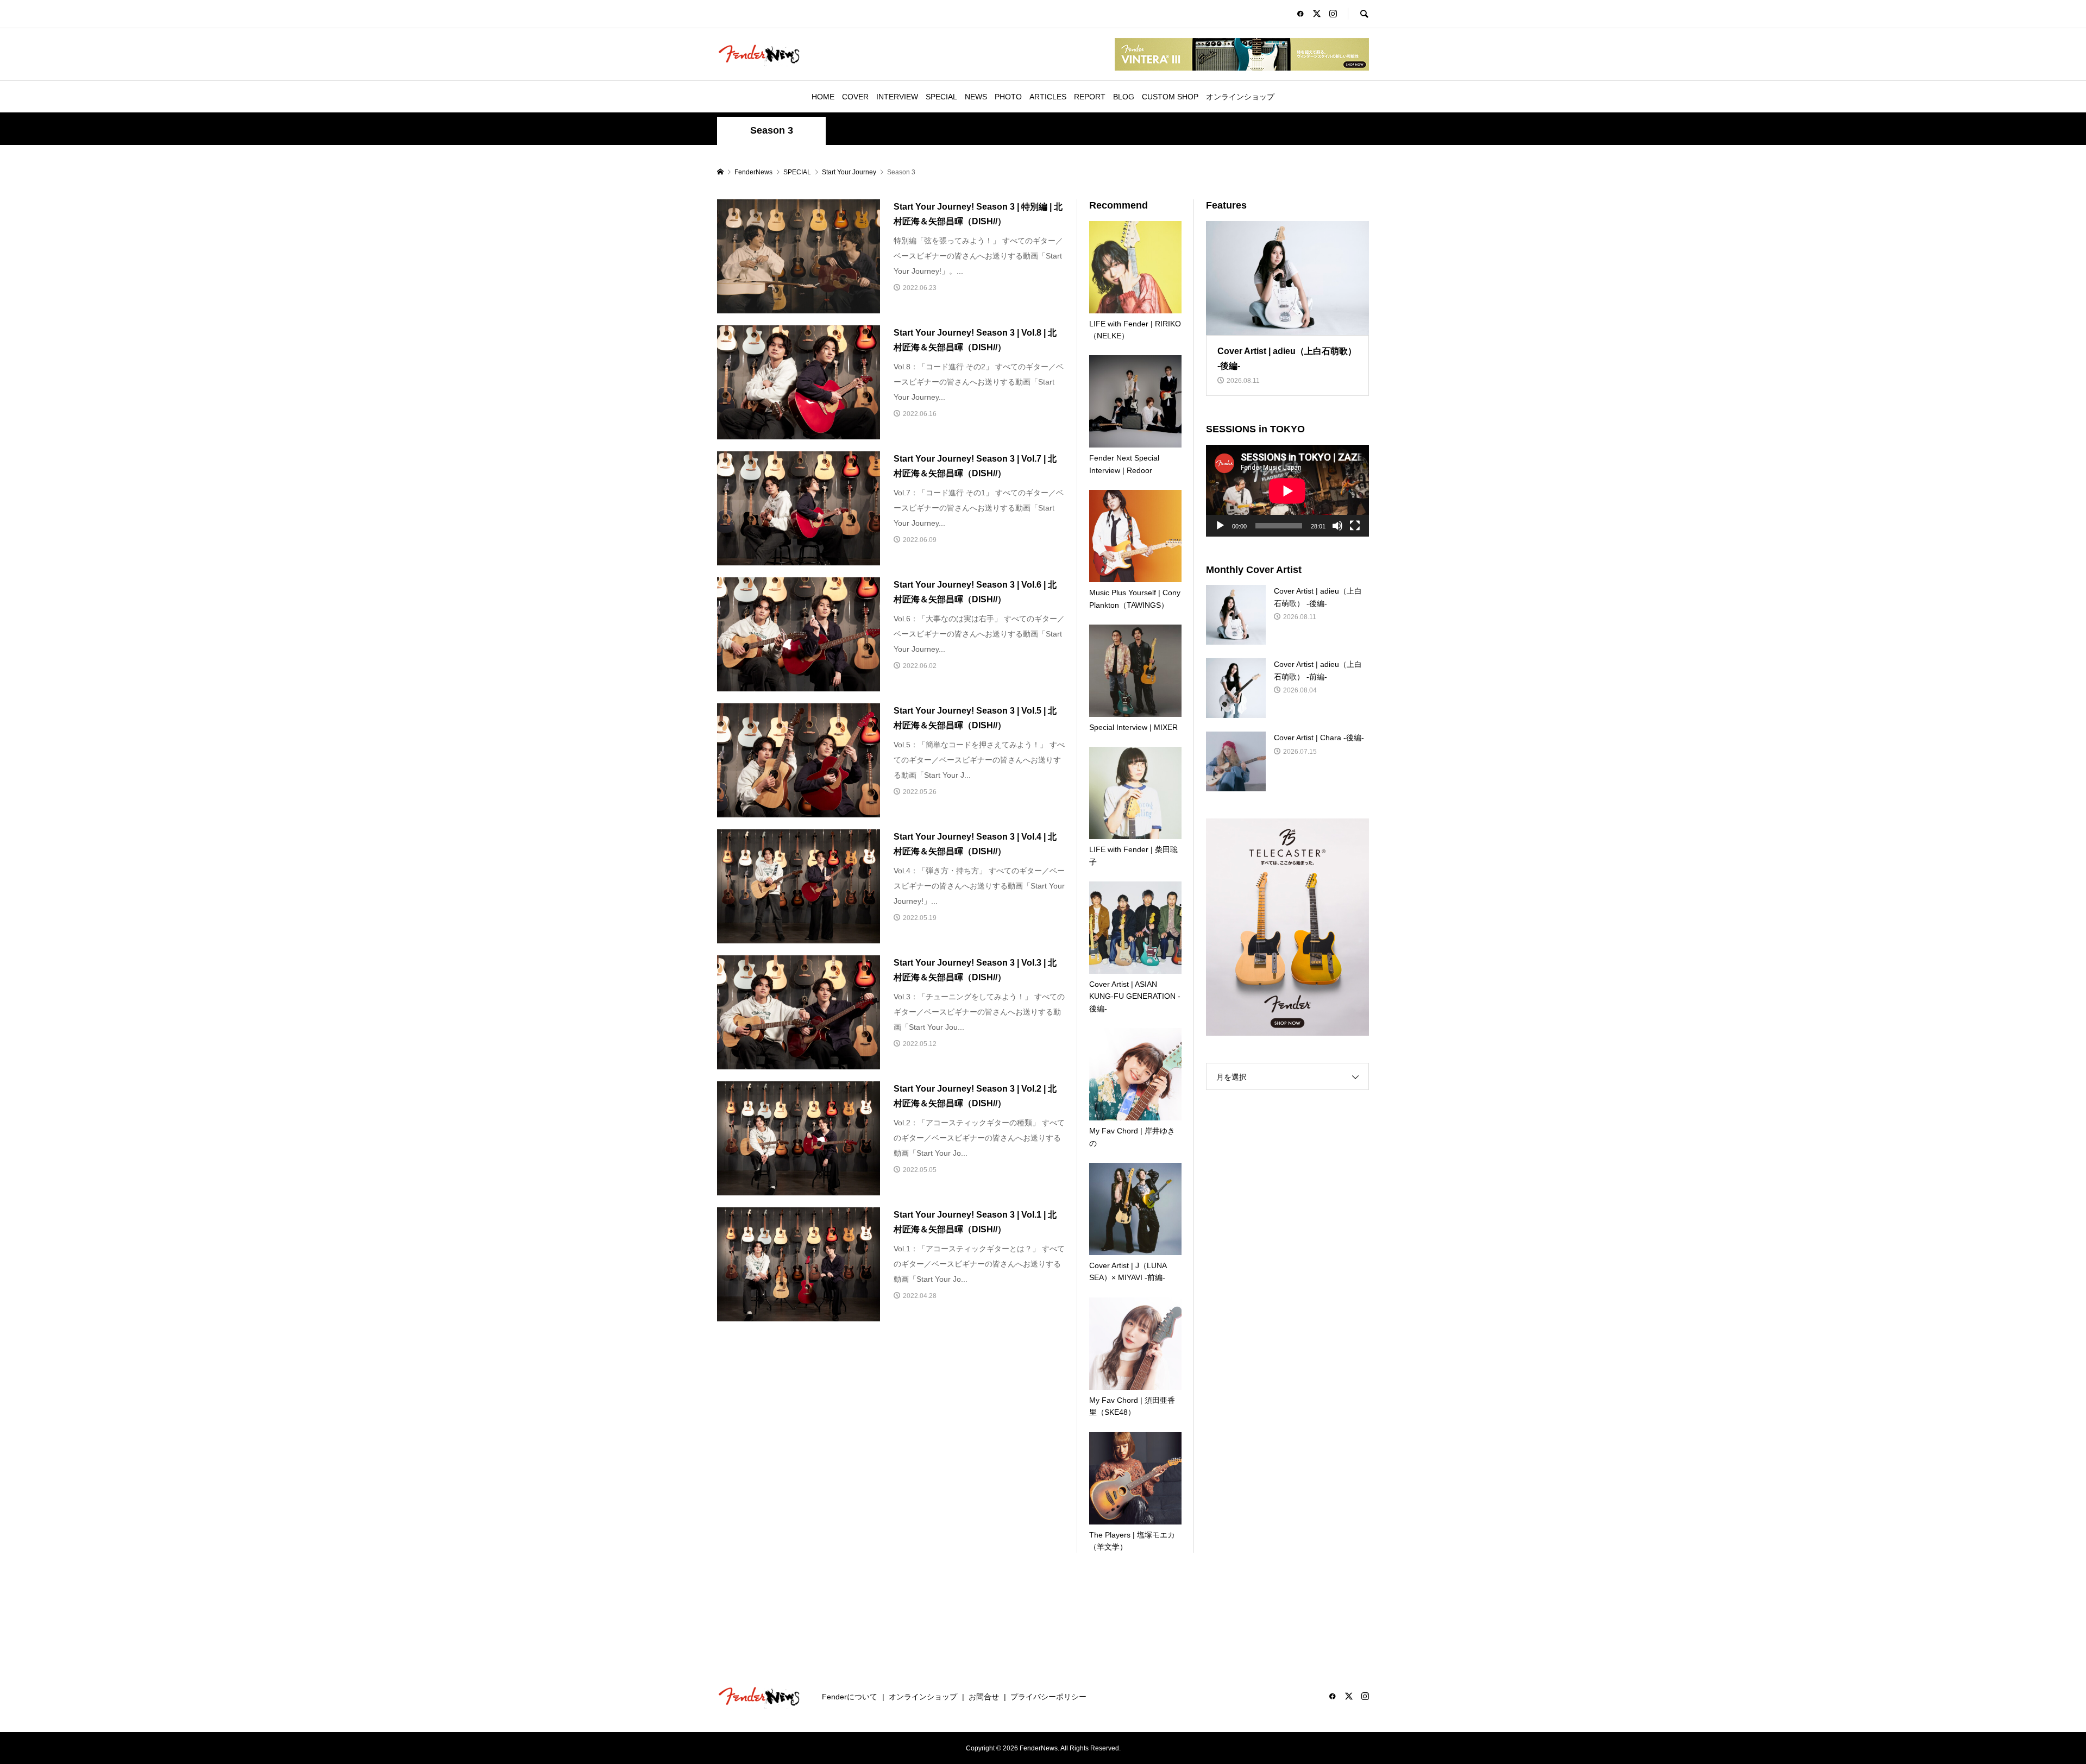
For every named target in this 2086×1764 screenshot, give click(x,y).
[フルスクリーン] (1355, 526)
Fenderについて (850, 1697)
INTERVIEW (897, 97)
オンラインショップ (1240, 97)
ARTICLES (1048, 97)
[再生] (1220, 526)
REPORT (1090, 97)
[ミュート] (1337, 526)
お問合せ (984, 1697)
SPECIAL (941, 97)
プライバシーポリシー (1048, 1697)
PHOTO (1008, 97)
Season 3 (772, 130)
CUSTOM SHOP (1170, 97)
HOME (823, 97)
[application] (1287, 491)
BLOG (1124, 97)
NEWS (976, 97)
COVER (855, 97)
